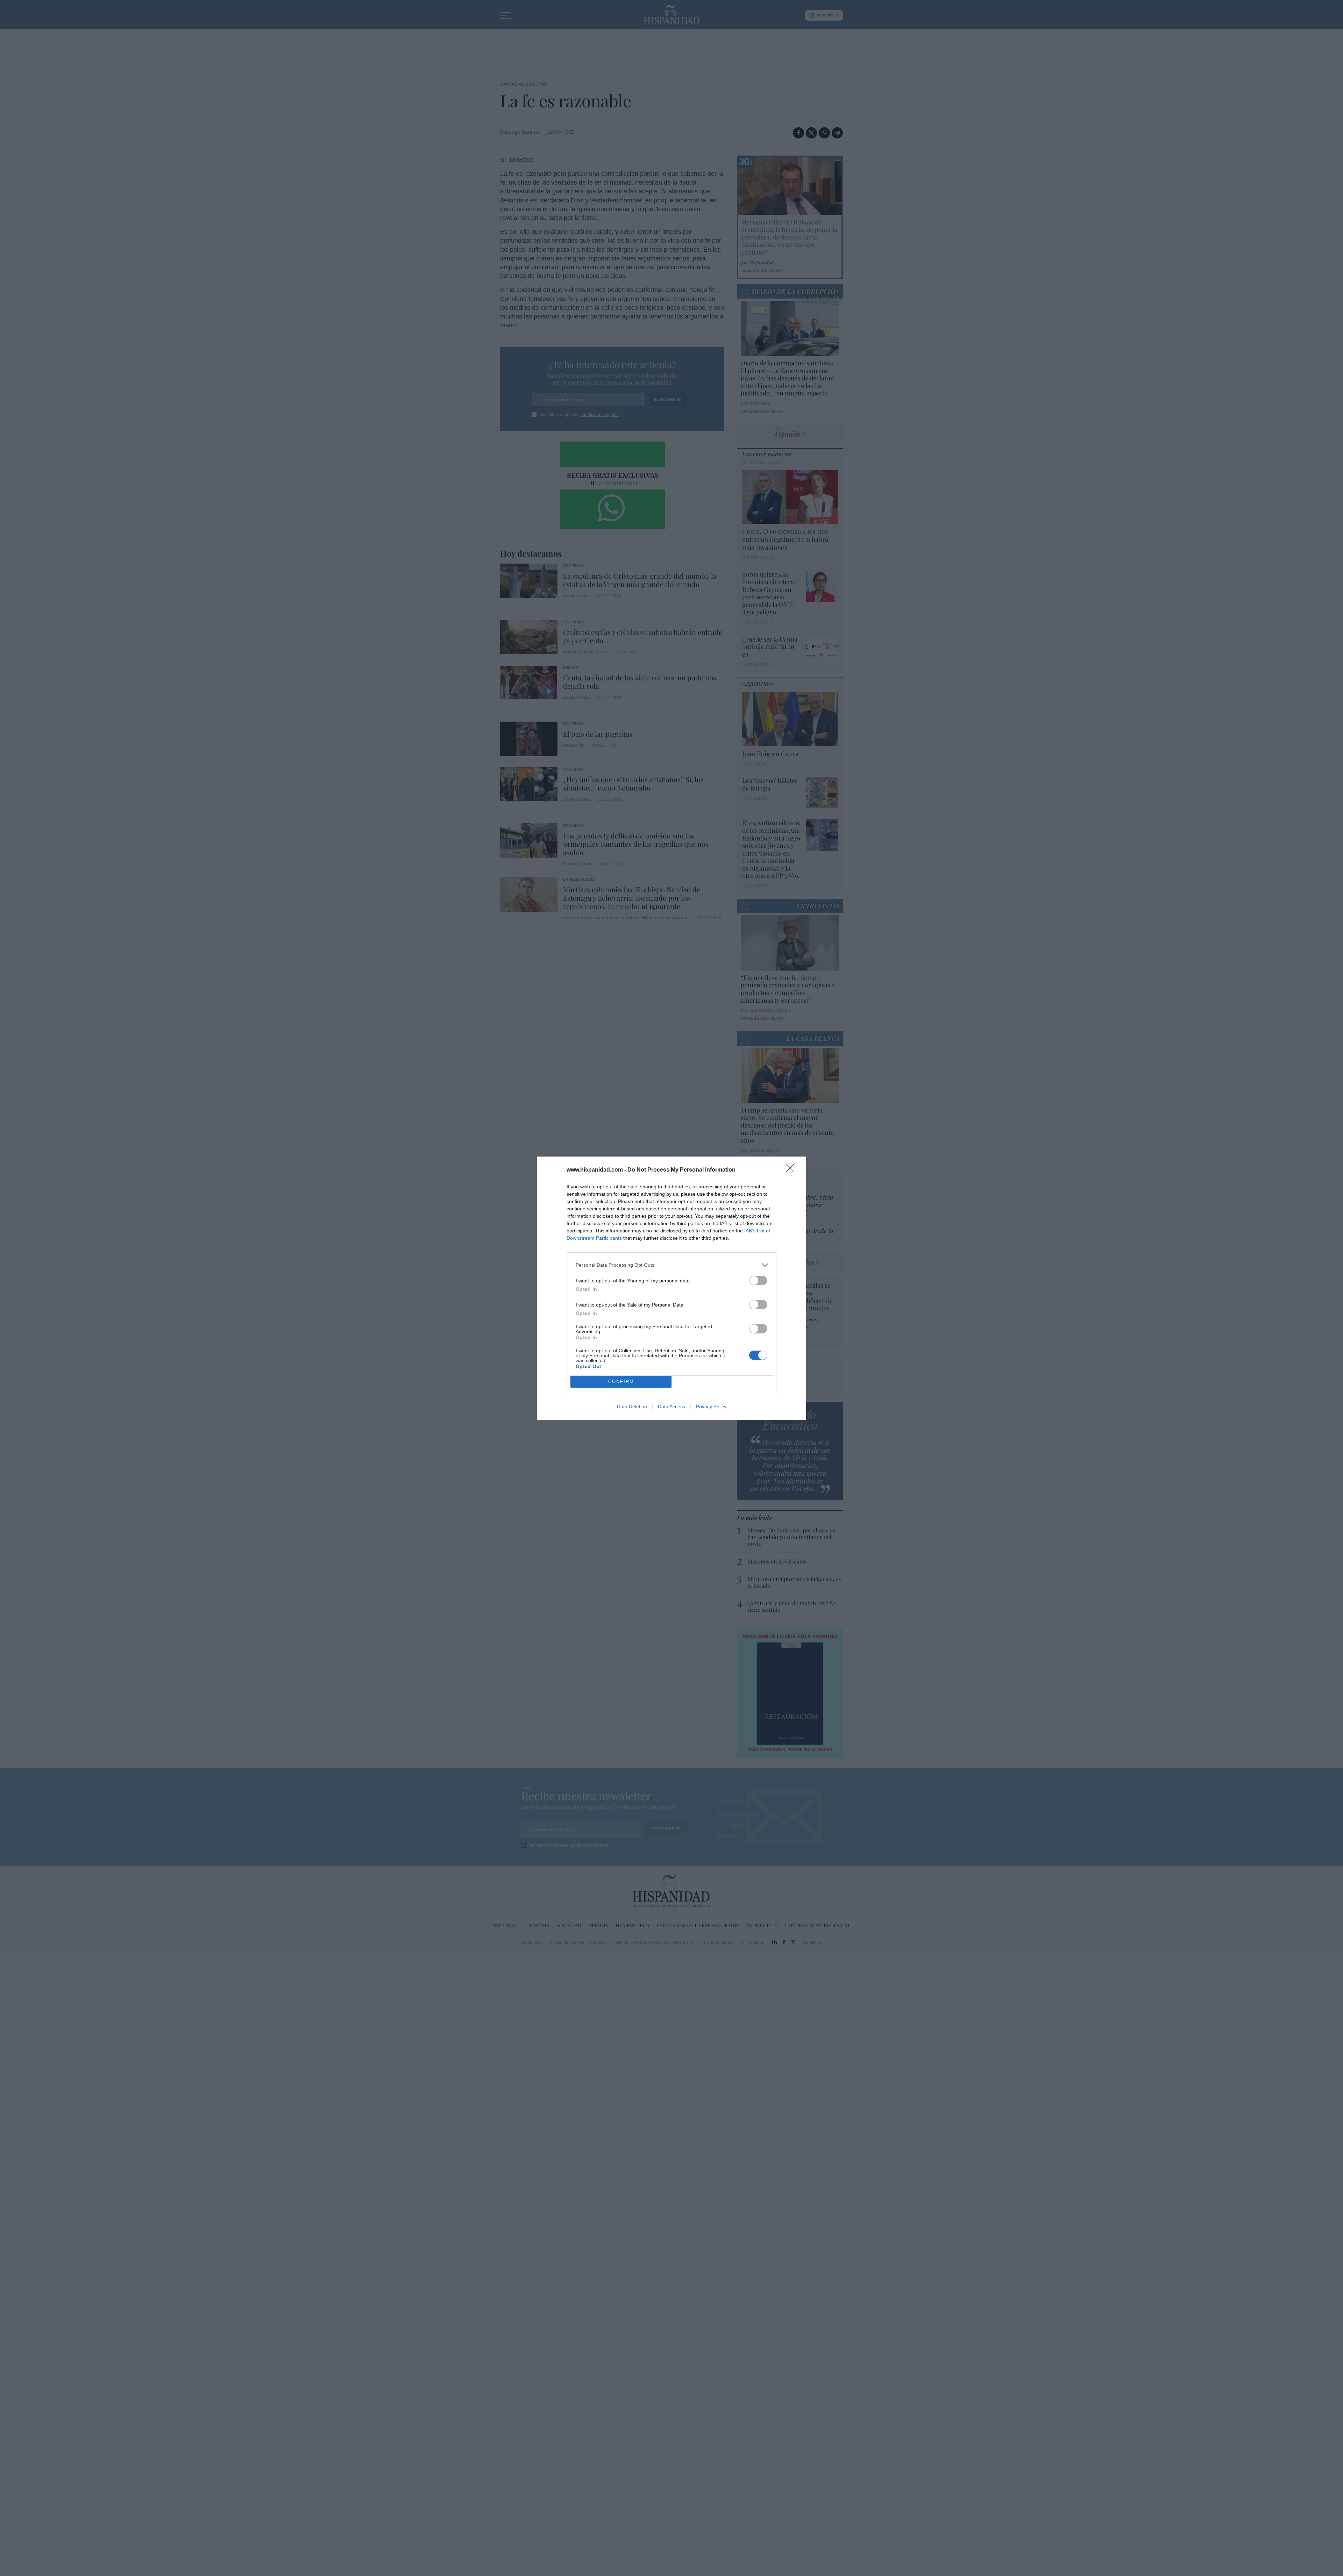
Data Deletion (632, 1407)
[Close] (793, 1170)
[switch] (758, 1280)
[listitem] (671, 1265)
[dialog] (671, 1288)
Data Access (671, 1407)
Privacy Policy (711, 1407)
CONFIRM (621, 1382)
